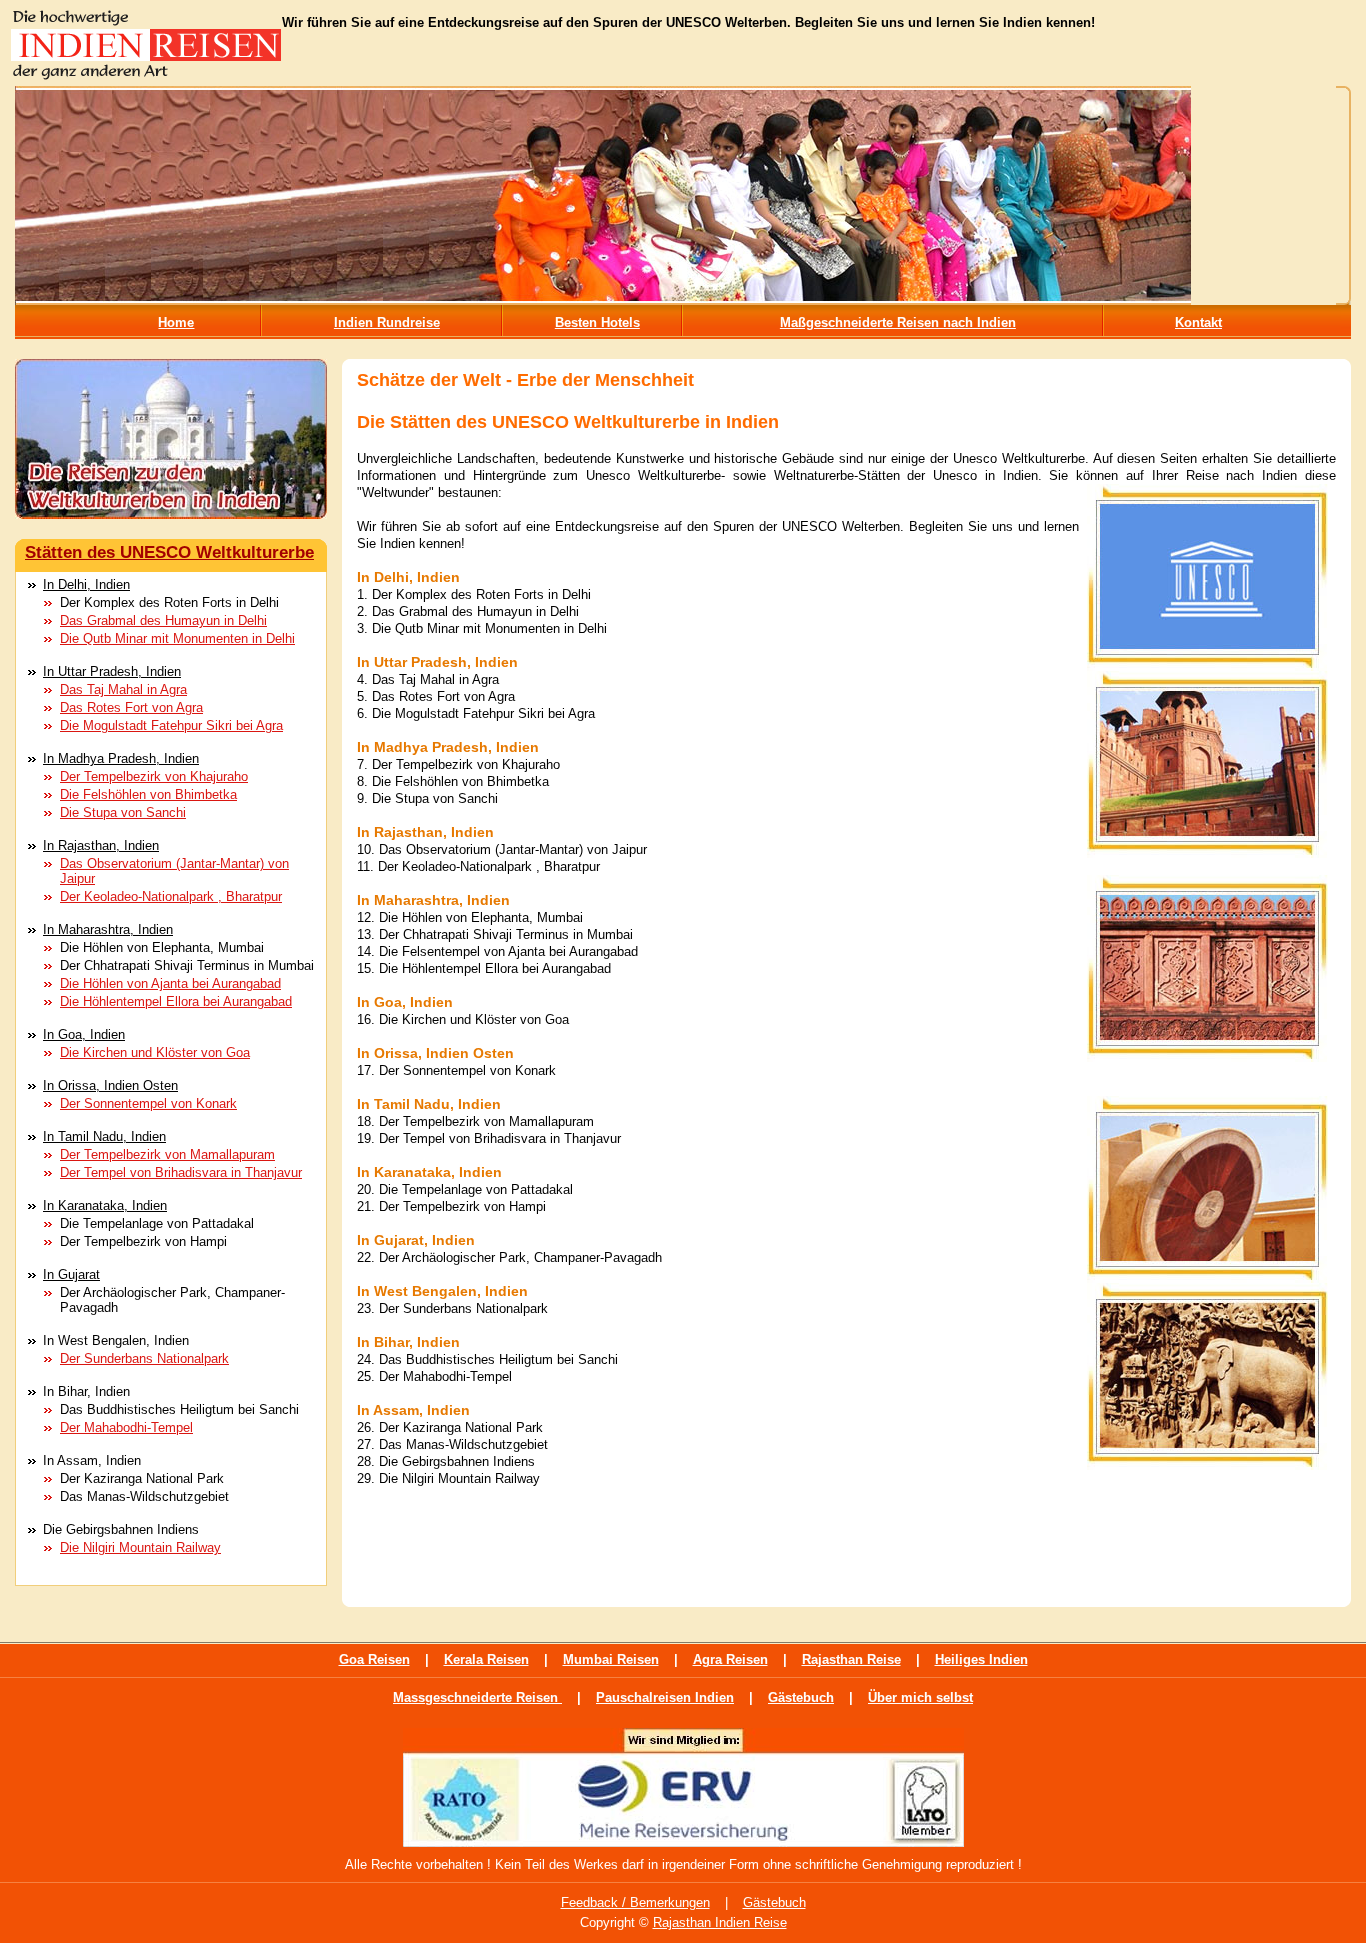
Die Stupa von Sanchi (123, 812)
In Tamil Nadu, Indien (104, 1136)
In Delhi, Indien (86, 584)
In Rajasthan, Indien (101, 845)
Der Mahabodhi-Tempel (126, 1427)
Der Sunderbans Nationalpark (144, 1358)
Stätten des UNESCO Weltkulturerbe (169, 552)
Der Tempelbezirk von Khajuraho (154, 776)
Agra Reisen (730, 1659)
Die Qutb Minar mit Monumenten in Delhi (177, 638)
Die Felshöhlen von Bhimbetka (148, 794)
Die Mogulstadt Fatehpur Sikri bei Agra (171, 725)
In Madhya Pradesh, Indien (121, 758)
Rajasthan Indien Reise (720, 1922)
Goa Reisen (374, 1659)
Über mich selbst (920, 1697)
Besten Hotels (597, 322)
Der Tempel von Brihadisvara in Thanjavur (181, 1172)
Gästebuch (801, 1697)
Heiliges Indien (981, 1659)
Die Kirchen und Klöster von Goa (155, 1052)
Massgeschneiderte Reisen (477, 1697)
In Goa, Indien (84, 1034)
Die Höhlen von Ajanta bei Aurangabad (170, 983)
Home (176, 322)
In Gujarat (71, 1274)
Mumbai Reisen (611, 1659)
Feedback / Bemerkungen (635, 1902)
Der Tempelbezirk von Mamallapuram (167, 1154)
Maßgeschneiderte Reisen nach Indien (898, 322)
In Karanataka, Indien (105, 1205)
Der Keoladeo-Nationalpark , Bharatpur (171, 896)
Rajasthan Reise (851, 1659)
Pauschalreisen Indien (665, 1697)
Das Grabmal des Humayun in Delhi (163, 620)
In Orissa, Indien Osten (110, 1085)
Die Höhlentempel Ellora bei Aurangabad (176, 1001)
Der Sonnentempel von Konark (148, 1103)
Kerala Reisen (486, 1659)
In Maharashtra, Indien (108, 929)
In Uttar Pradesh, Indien (112, 671)
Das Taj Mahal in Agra (123, 689)
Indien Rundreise (387, 322)
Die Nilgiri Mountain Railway (140, 1547)
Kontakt (1198, 322)
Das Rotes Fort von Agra (131, 707)
